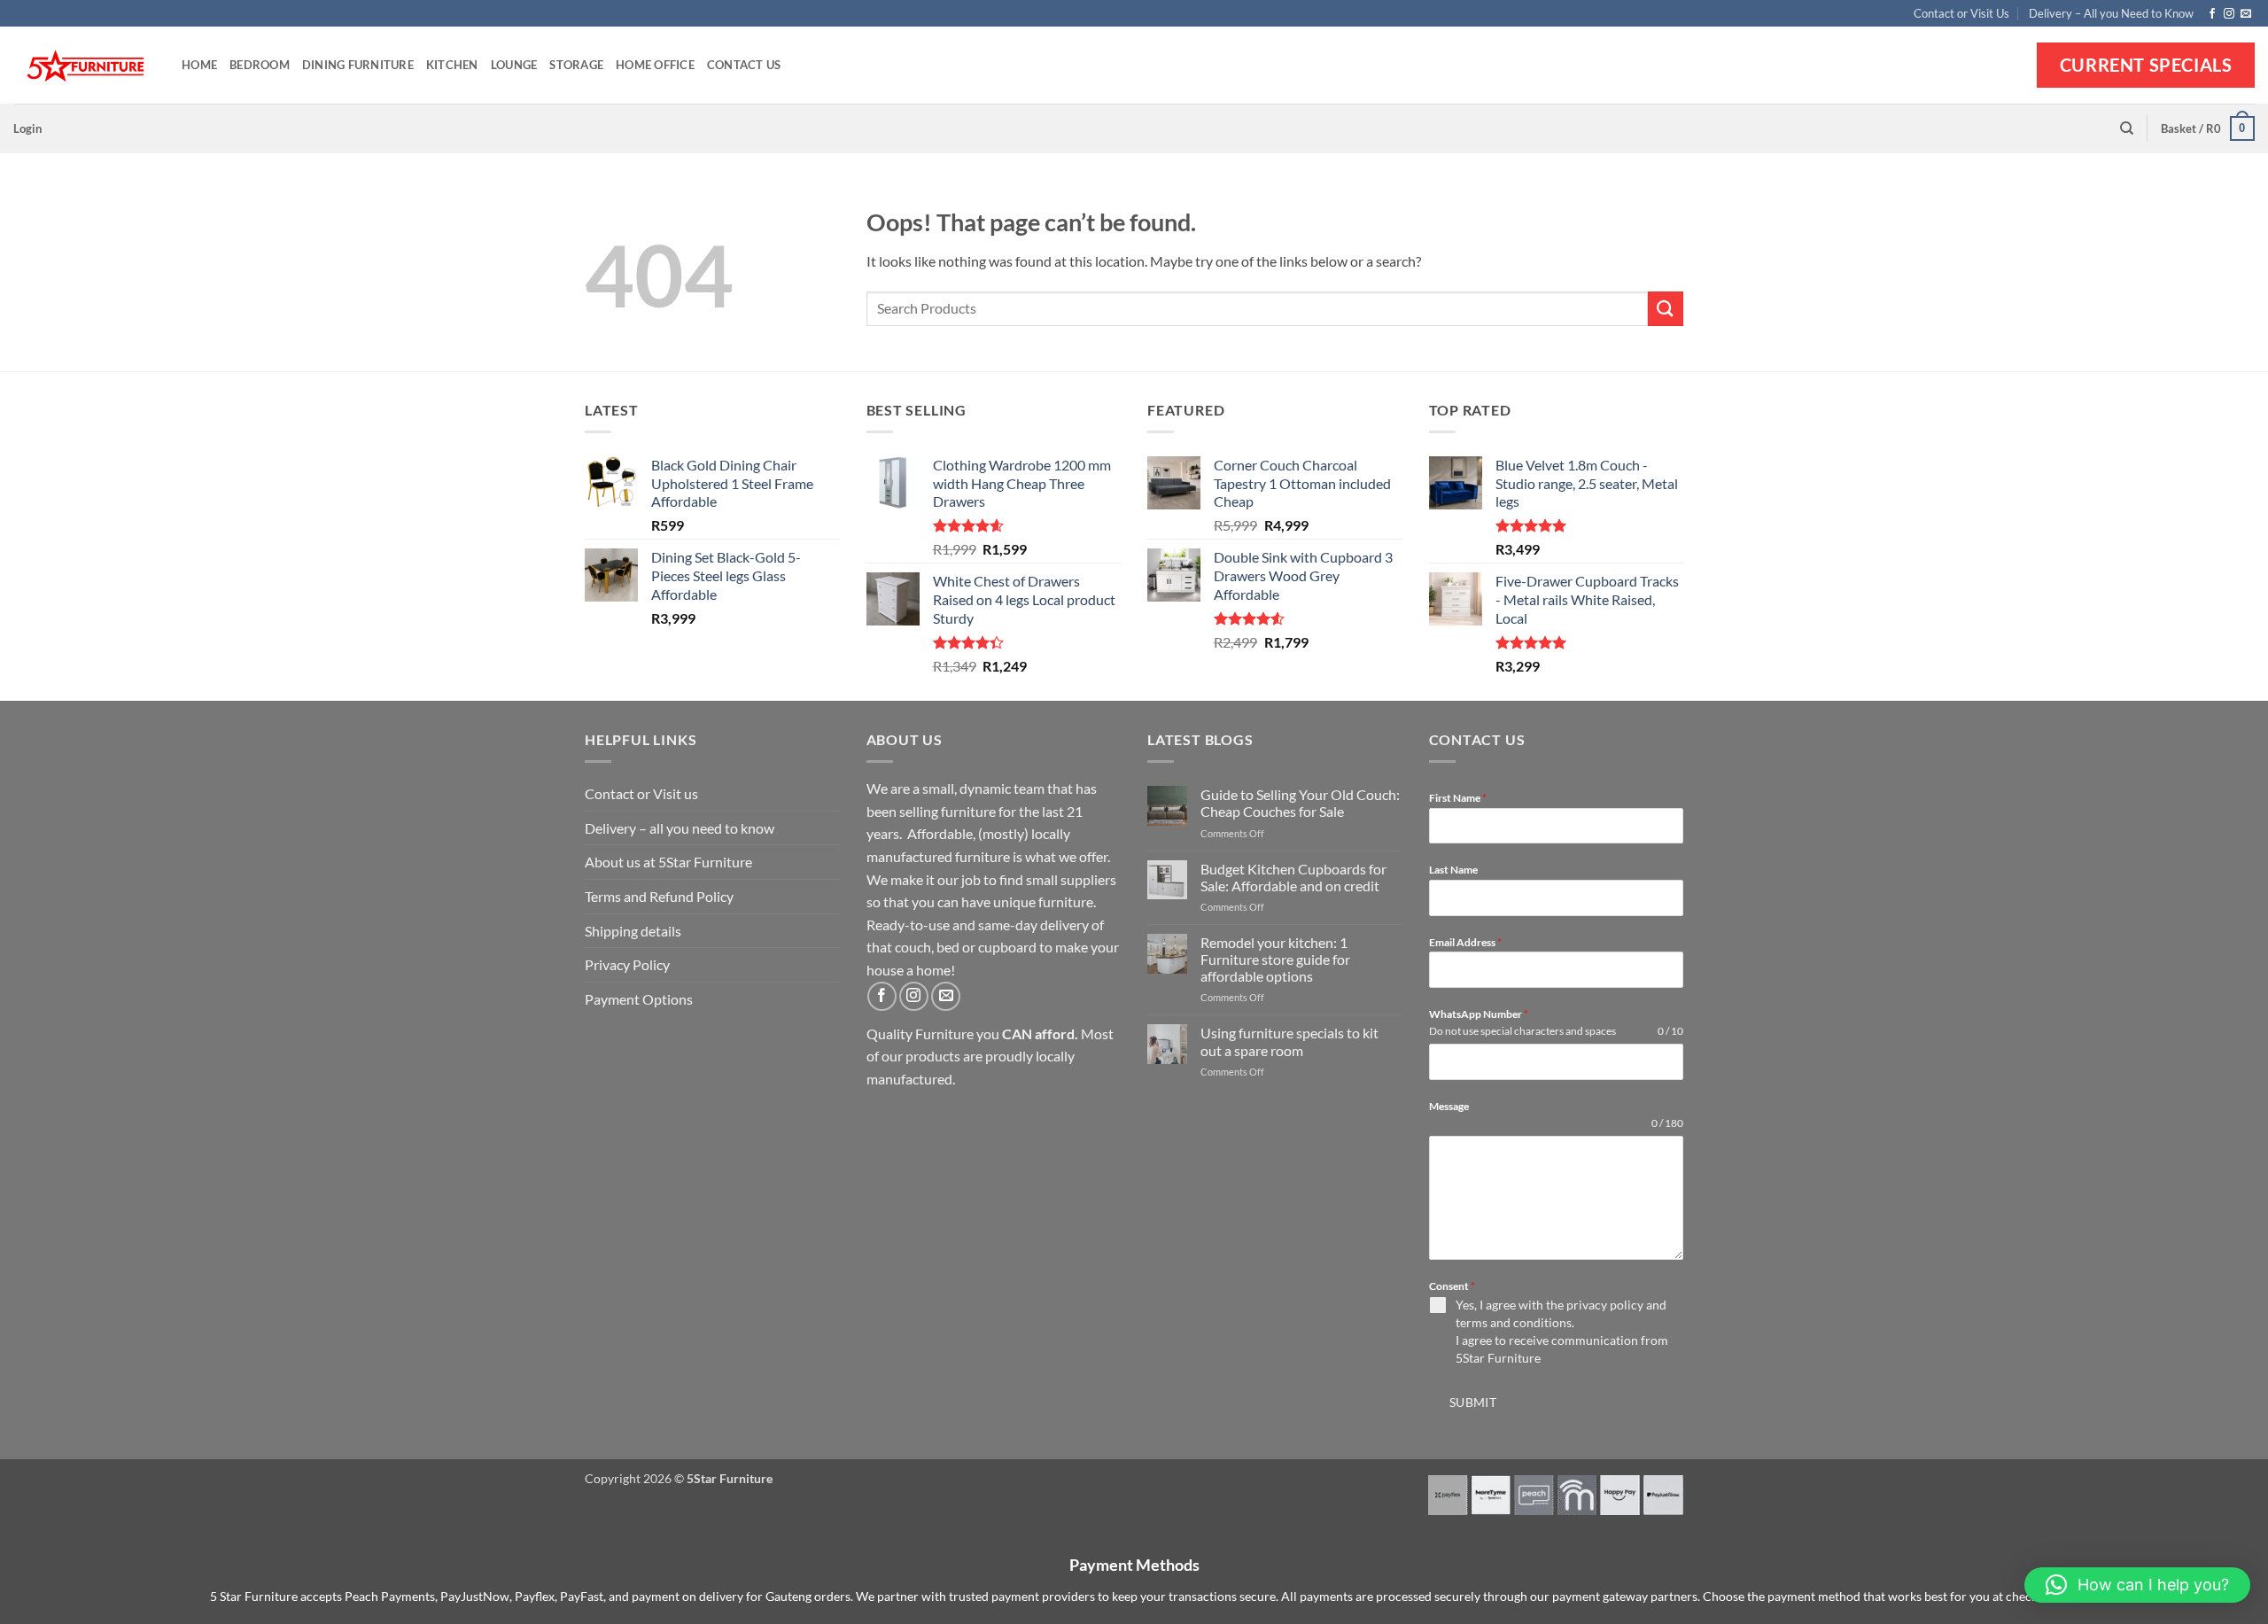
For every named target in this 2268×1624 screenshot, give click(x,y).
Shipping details (633, 931)
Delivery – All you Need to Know (2111, 13)
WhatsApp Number (1479, 1014)
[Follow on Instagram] (2229, 14)
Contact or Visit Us (1961, 13)
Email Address (1465, 942)
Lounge (514, 65)
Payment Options (639, 999)
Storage (576, 65)
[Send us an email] (2246, 14)
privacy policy (1605, 1305)
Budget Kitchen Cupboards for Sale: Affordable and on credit (1293, 877)
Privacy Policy (627, 964)
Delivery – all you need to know (680, 828)
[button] (27, 128)
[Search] (2127, 128)
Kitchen (452, 65)
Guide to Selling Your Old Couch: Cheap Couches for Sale (1300, 803)
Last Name (1453, 870)
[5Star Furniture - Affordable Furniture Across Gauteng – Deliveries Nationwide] (84, 66)
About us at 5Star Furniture (668, 862)
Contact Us (744, 65)
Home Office (655, 65)
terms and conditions (1514, 1322)
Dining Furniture (358, 65)
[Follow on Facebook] (2212, 14)
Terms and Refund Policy (659, 896)
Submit (1473, 1402)
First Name (1458, 798)
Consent (1452, 1286)
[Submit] (1666, 309)
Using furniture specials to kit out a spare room (1289, 1041)
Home (199, 65)
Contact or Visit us (641, 793)
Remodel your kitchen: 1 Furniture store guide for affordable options (1275, 959)
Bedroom (260, 65)
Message (1449, 1106)
